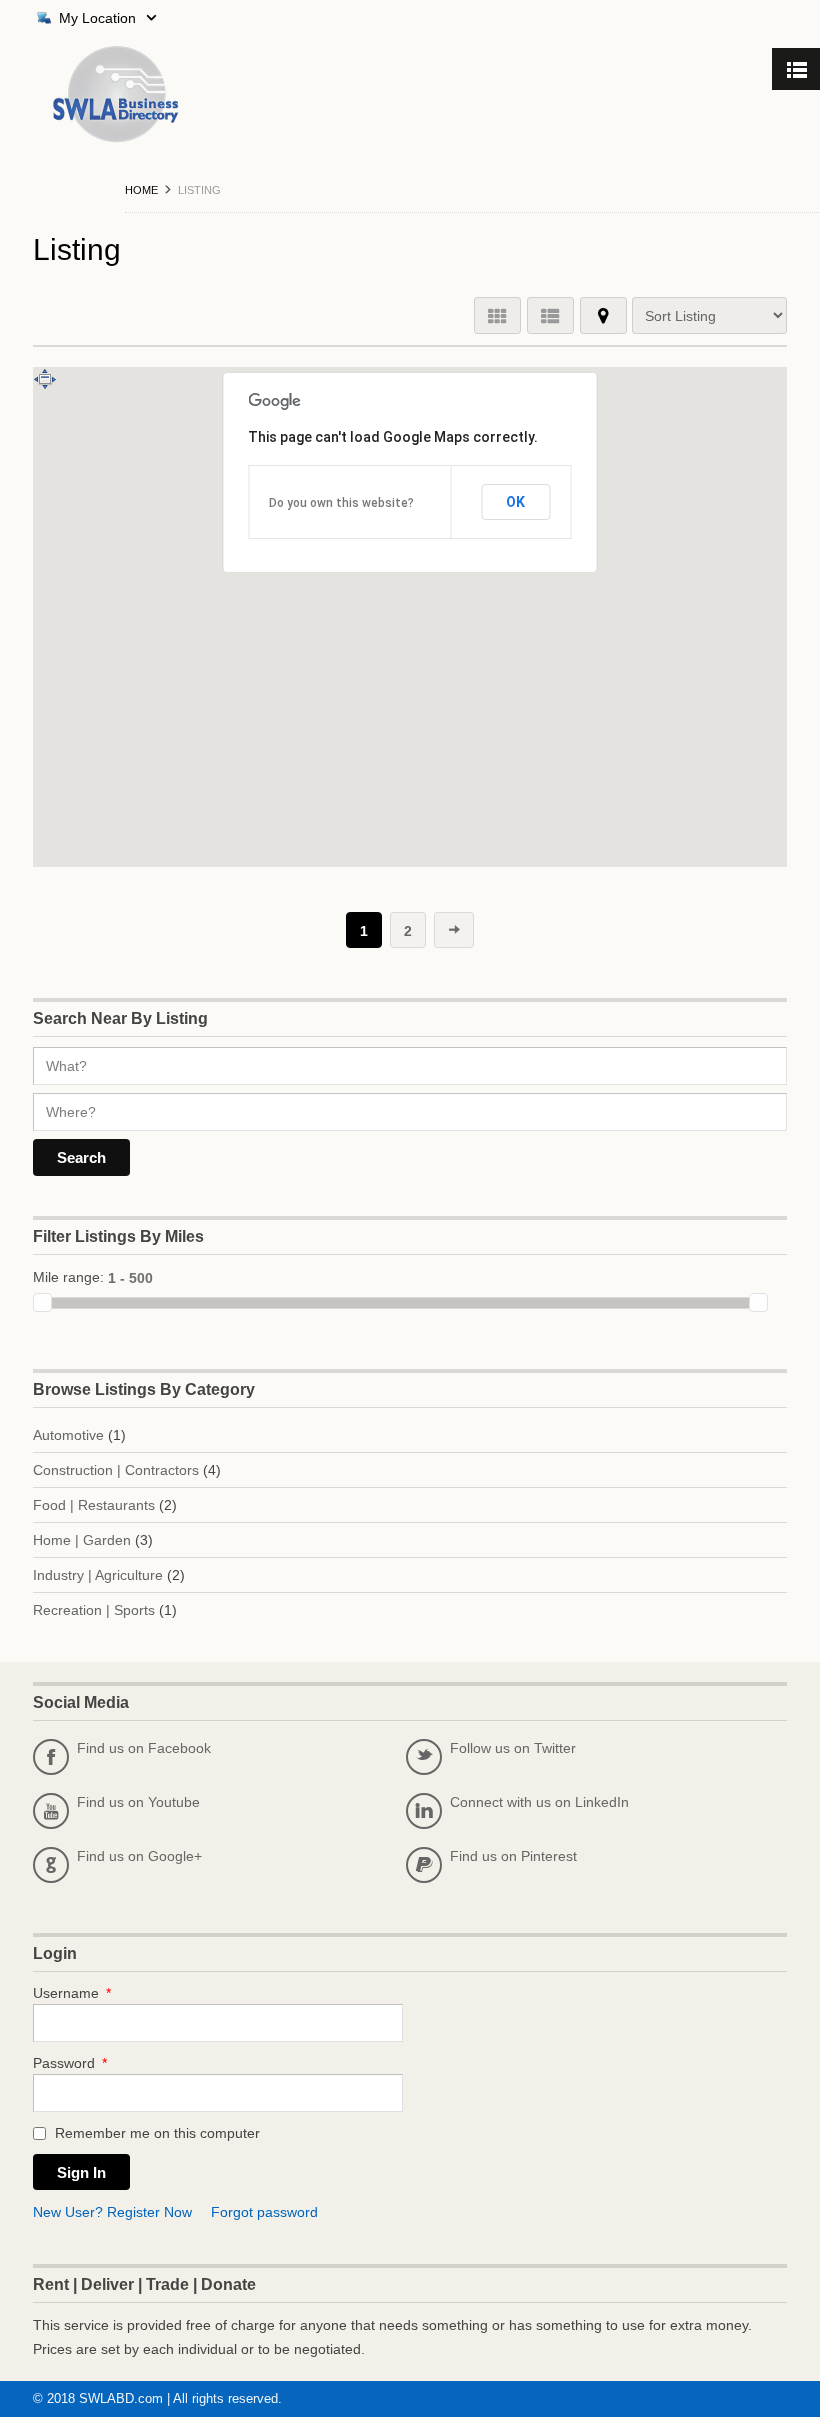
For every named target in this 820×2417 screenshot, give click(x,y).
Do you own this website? (341, 503)
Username (72, 1993)
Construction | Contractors (116, 1470)
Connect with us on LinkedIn (522, 1807)
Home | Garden (82, 1540)
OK (515, 502)
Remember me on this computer (155, 2133)
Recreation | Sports (94, 1610)
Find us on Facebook (126, 1753)
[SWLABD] (96, 94)
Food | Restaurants (94, 1505)
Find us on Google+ (122, 1861)
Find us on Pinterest (496, 1861)
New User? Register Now (112, 2212)
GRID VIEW (497, 315)
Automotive (68, 1435)
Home (141, 190)
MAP (603, 315)
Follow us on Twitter (495, 1753)
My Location (97, 18)
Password (70, 2063)
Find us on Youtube (121, 1807)
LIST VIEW (550, 315)
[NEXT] (454, 924)
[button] (420, 758)
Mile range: (68, 1277)
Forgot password (264, 2212)
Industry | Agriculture (98, 1575)
